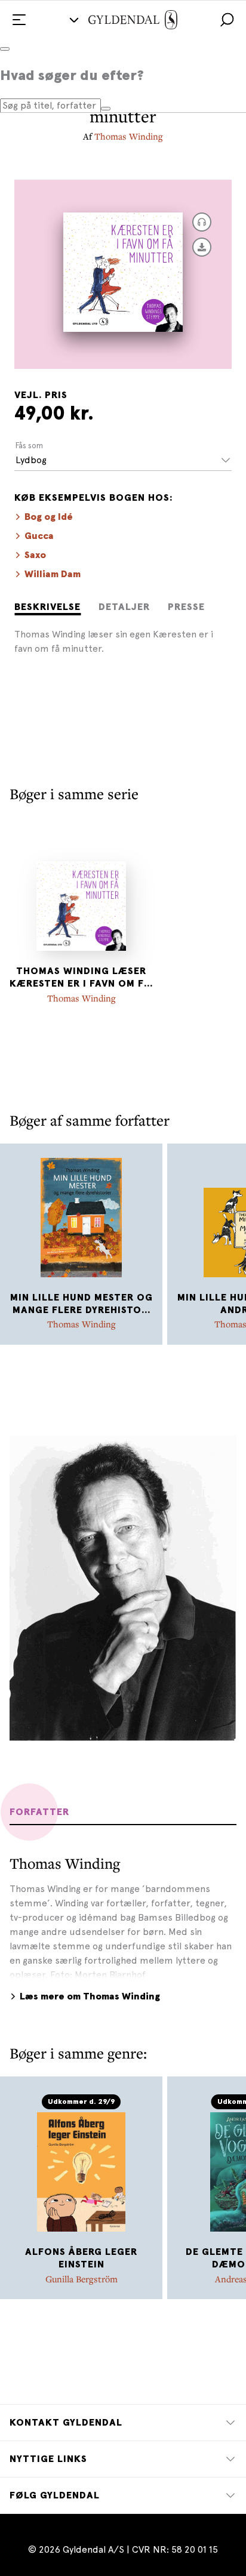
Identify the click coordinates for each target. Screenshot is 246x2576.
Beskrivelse (47, 607)
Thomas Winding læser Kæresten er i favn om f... (81, 977)
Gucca (39, 536)
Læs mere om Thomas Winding (90, 1996)
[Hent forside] (202, 247)
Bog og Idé (49, 517)
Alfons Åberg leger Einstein (81, 2258)
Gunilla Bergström (82, 2279)
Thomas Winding (129, 136)
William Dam (53, 574)
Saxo (35, 555)
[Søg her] (106, 109)
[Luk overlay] (5, 49)
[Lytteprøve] (202, 222)
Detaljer (124, 607)
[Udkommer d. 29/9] (81, 2172)
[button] (227, 20)
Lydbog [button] (31, 460)
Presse (186, 607)
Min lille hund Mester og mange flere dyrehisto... (82, 1304)
